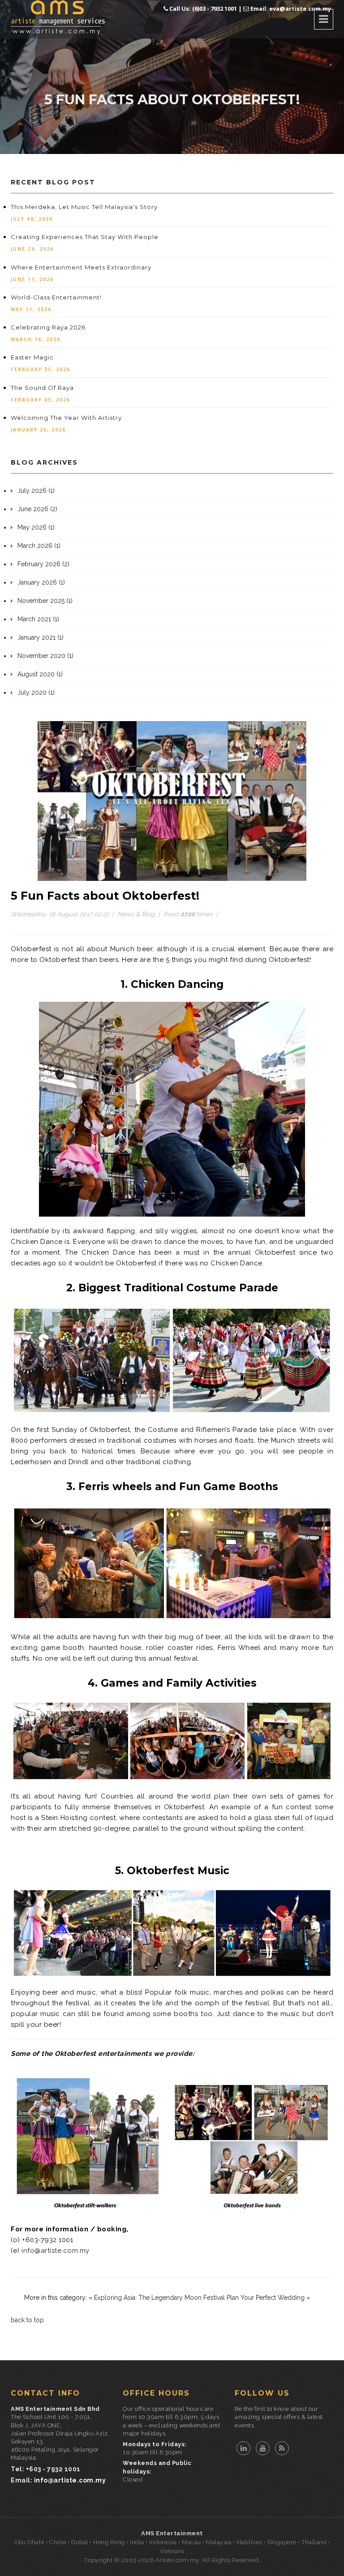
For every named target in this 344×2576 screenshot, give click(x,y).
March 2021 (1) (38, 619)
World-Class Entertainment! (56, 297)
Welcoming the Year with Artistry (66, 418)
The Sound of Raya (42, 388)
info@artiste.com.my (56, 2251)
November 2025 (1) (45, 601)
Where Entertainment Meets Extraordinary (81, 267)
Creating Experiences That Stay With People (85, 237)
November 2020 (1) (45, 656)
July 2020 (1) (36, 692)
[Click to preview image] (172, 800)
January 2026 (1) (41, 582)
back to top (27, 2320)
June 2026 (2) (37, 509)
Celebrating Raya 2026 (48, 327)
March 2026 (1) (39, 546)
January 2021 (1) (41, 637)
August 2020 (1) (40, 674)
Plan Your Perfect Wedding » (268, 2298)
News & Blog (136, 914)
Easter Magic (32, 357)
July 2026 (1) (36, 491)
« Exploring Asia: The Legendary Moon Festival (157, 2298)
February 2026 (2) (43, 564)
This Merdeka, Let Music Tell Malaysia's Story (84, 207)
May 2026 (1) (36, 527)
